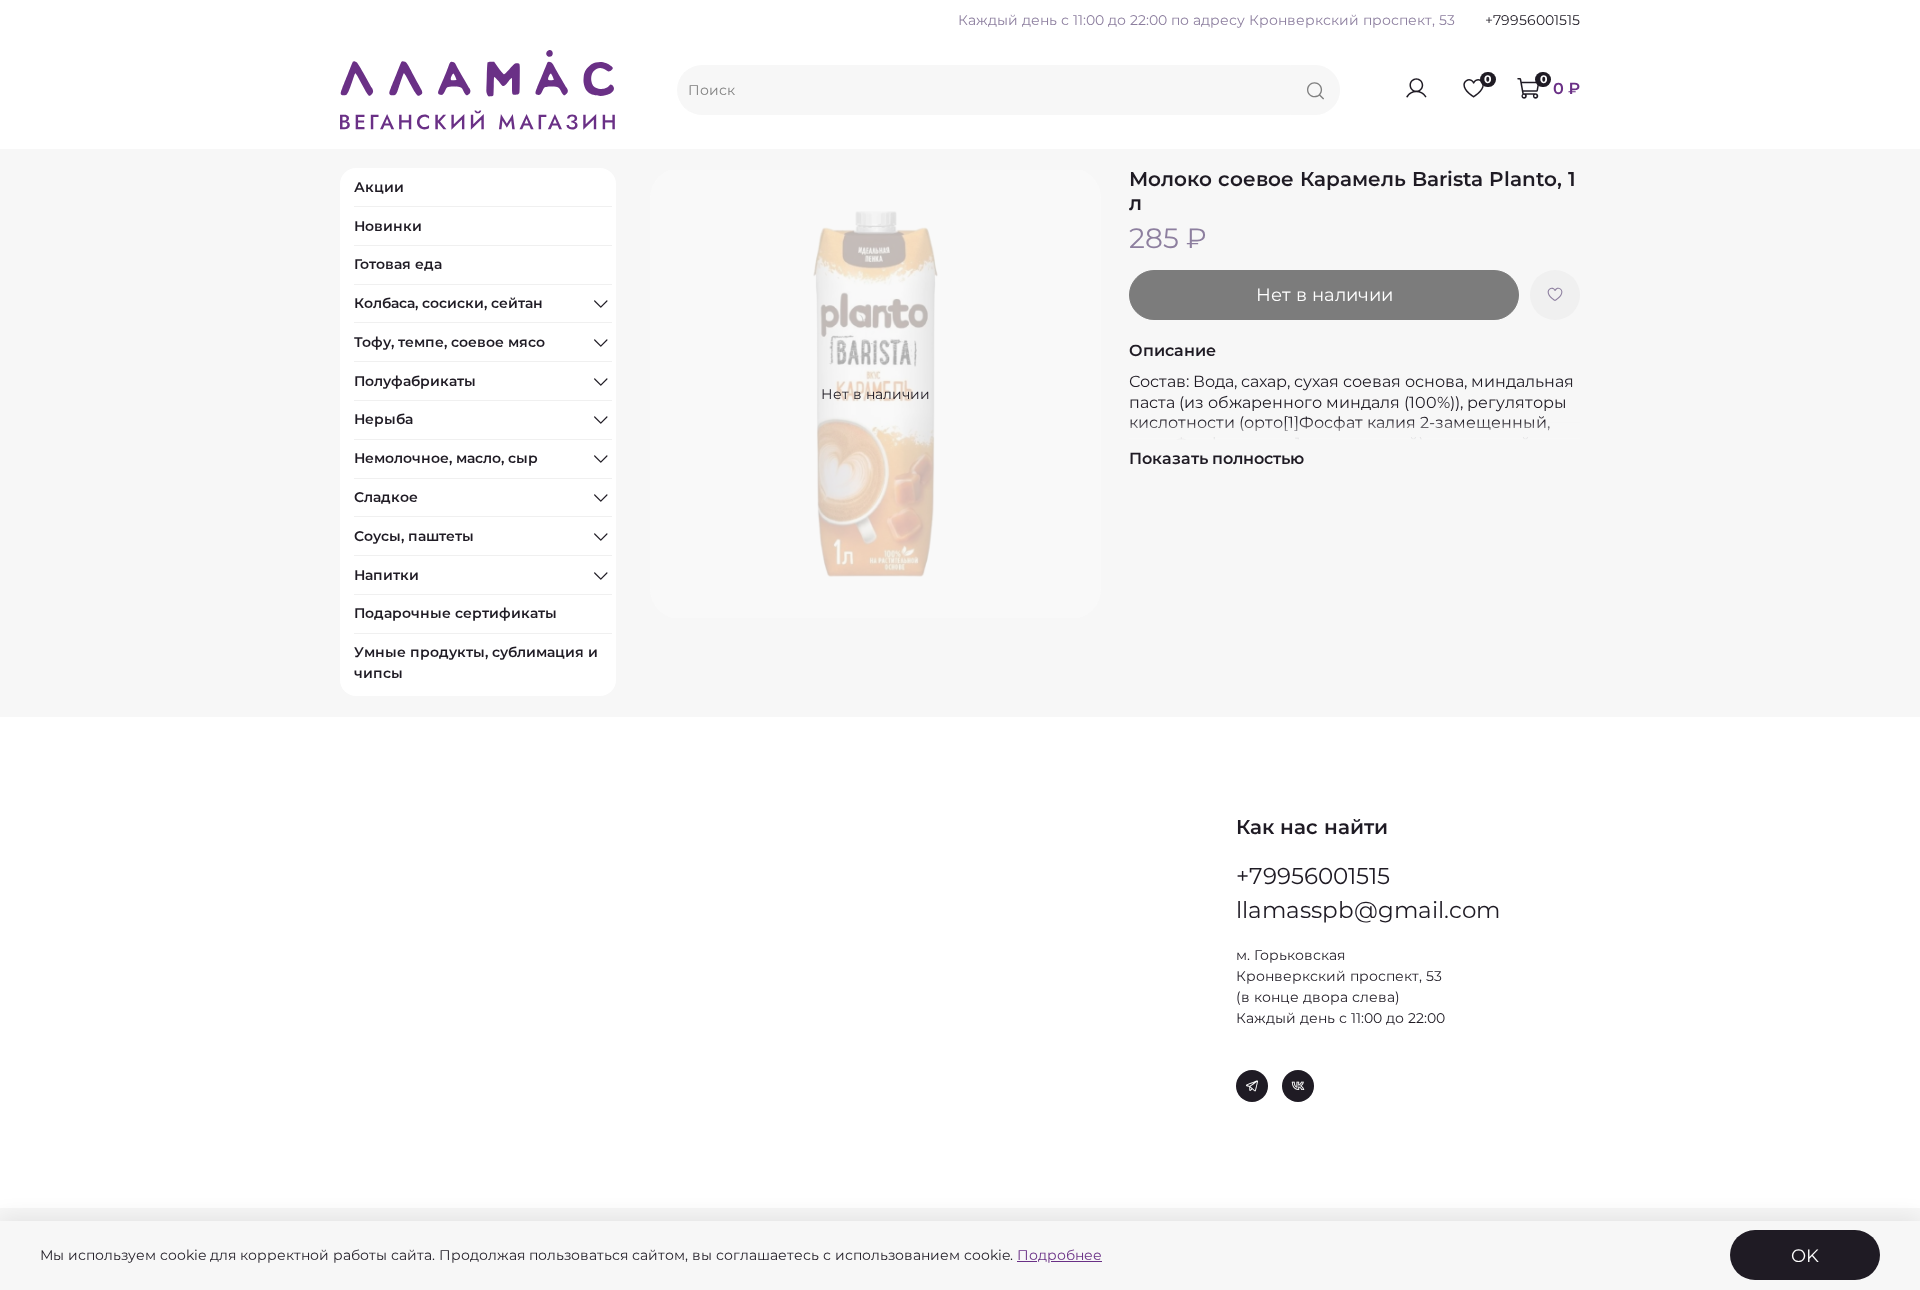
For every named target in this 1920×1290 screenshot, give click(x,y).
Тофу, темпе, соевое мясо (449, 342)
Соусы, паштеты (414, 536)
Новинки (388, 226)
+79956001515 (1532, 20)
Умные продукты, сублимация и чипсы (476, 662)
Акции (379, 187)
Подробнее (1059, 1255)
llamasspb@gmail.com (1368, 910)
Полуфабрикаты (415, 381)
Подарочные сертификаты (455, 613)
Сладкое (386, 497)
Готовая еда (398, 264)
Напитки (386, 575)
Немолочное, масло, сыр (446, 458)
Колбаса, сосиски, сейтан (448, 303)
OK (1805, 1255)
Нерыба (383, 419)
